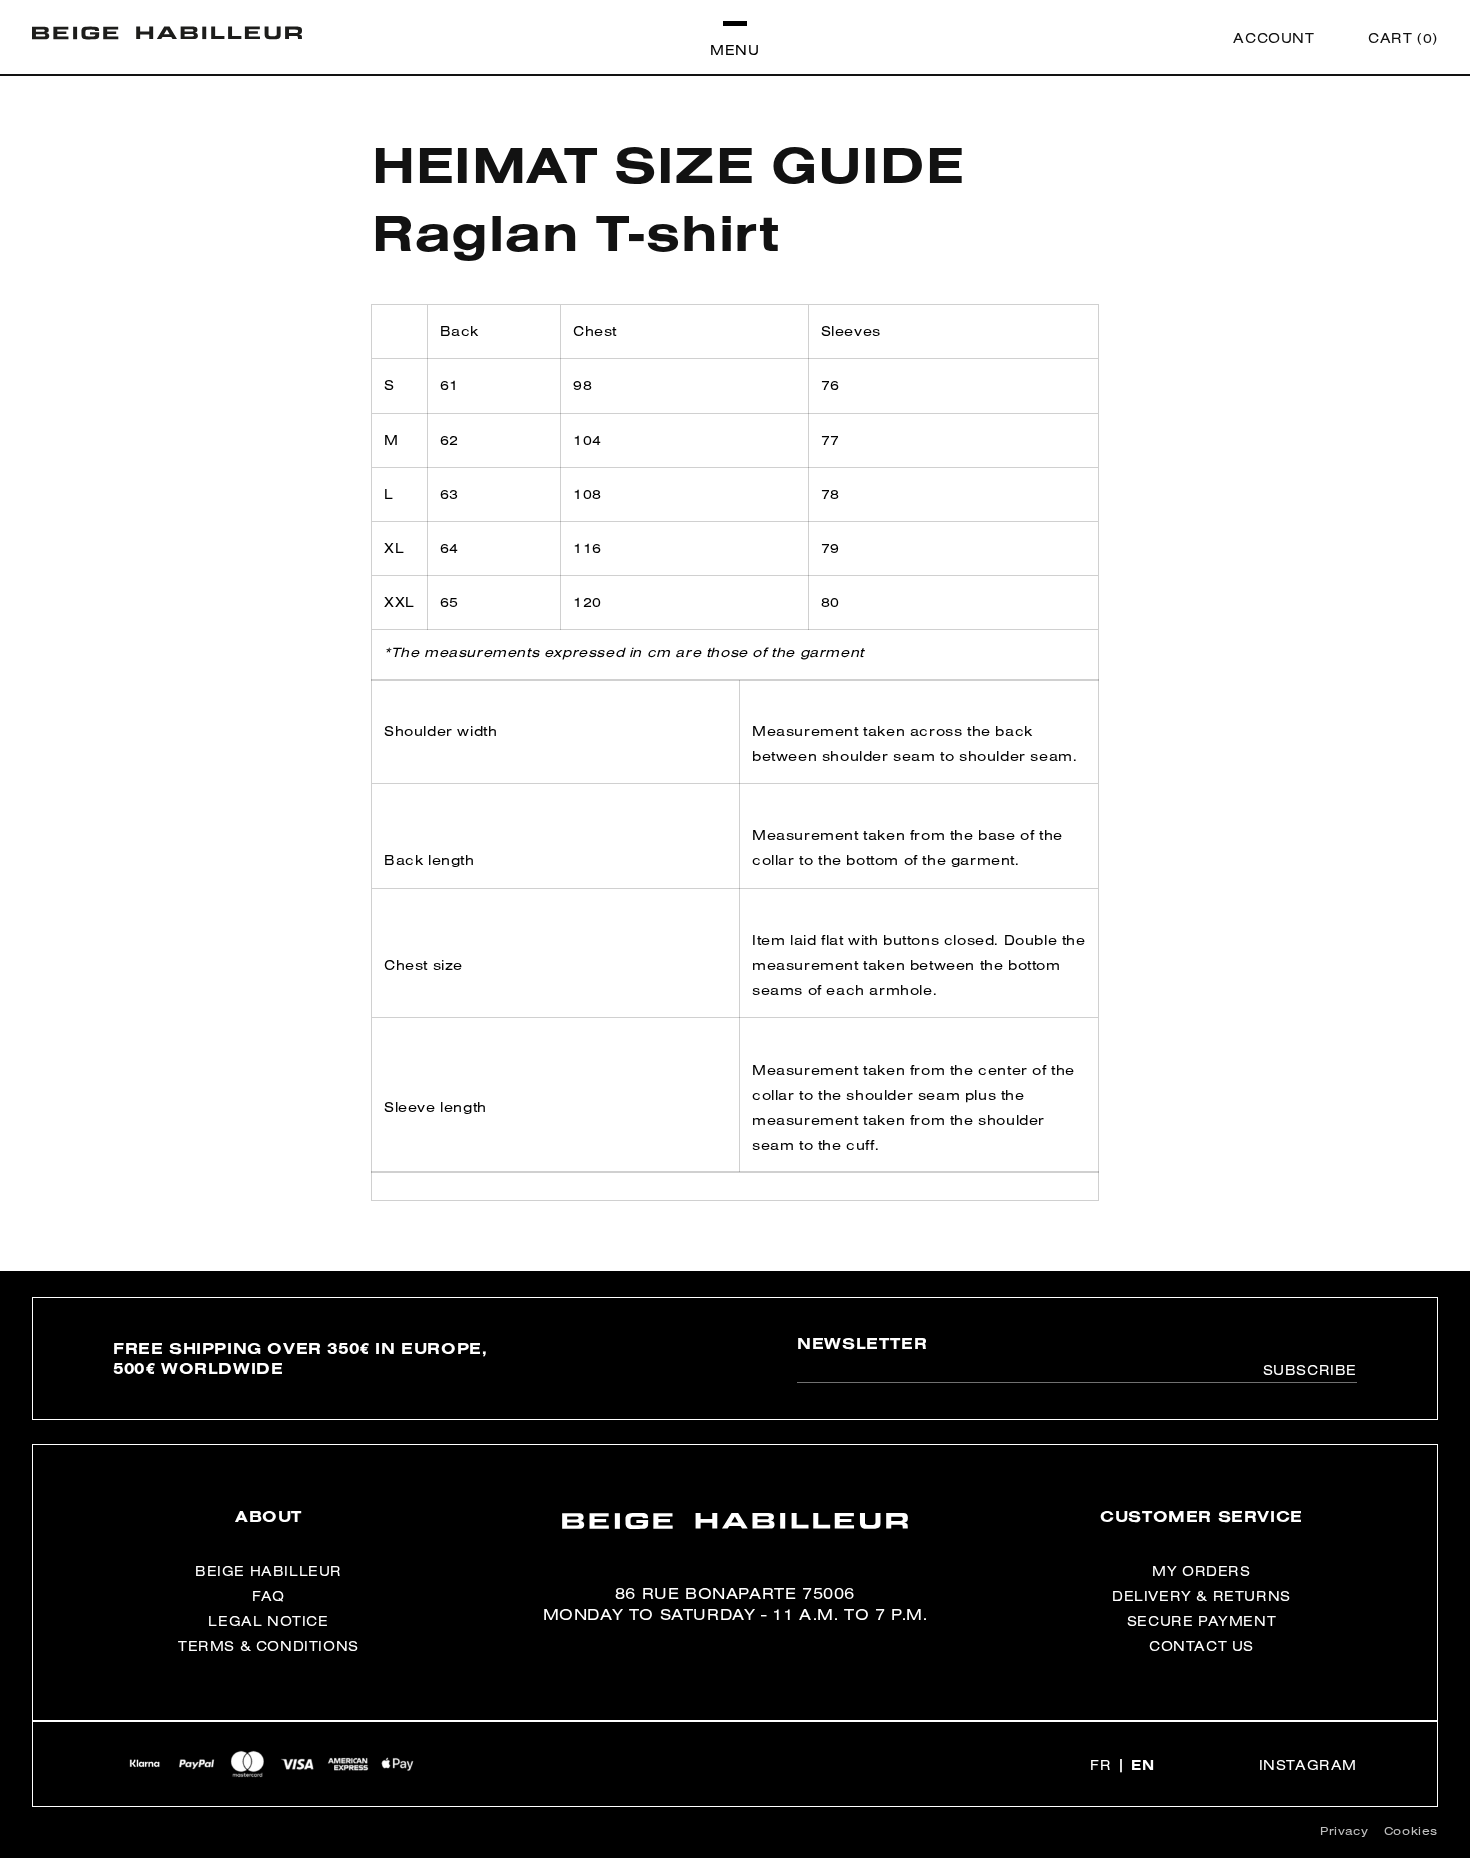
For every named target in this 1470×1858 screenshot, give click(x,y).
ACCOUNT (1273, 38)
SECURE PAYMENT (1201, 1621)
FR (1100, 1765)
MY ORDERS (1201, 1571)
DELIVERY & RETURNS (1201, 1596)
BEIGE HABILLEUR (268, 1571)
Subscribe (1310, 1370)
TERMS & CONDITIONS (268, 1646)
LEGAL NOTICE (268, 1621)
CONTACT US (1201, 1646)
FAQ (268, 1596)
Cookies (1411, 1830)
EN (1142, 1765)
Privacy (1344, 1830)
